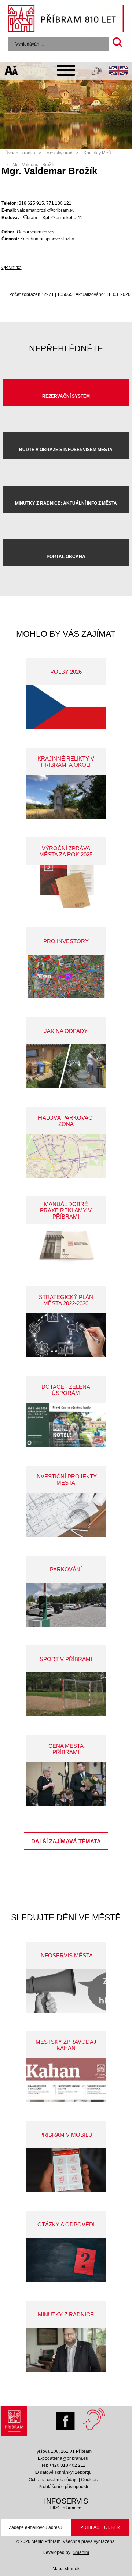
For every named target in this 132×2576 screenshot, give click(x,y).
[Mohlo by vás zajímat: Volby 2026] (66, 707)
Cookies (89, 2480)
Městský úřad (59, 153)
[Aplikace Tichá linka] (97, 73)
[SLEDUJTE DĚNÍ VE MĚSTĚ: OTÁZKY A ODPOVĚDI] (66, 2260)
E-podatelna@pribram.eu (63, 2458)
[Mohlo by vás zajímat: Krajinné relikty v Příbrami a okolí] (66, 797)
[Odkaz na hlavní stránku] (14, 2423)
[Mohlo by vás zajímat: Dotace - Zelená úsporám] (66, 1425)
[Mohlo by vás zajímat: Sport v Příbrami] (66, 1694)
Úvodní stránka (20, 153)
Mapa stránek (66, 2569)
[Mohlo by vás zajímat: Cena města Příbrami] (66, 1784)
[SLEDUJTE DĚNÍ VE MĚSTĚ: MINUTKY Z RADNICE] (66, 2350)
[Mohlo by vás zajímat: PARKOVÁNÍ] (66, 1605)
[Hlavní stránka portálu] (66, 19)
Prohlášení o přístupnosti (63, 2487)
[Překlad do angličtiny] (118, 72)
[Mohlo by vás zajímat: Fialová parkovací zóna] (66, 1156)
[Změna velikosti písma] (12, 72)
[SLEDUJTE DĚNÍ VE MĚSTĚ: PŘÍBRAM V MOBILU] (66, 2170)
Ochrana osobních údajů (53, 2480)
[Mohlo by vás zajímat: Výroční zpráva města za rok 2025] (66, 886)
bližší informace (66, 2508)
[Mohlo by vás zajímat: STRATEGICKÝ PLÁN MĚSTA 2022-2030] (66, 1335)
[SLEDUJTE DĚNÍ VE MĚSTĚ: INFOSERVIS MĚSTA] (66, 1991)
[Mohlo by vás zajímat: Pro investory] (66, 976)
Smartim (81, 2552)
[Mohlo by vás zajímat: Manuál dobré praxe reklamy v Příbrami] (66, 1246)
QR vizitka (12, 268)
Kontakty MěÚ (98, 153)
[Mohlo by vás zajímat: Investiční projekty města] (66, 1515)
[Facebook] (67, 2419)
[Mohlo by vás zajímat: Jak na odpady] (66, 1066)
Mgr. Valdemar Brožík (34, 165)
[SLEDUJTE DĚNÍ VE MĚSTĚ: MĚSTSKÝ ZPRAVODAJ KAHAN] (66, 2080)
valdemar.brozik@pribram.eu (46, 210)
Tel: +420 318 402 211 (63, 2465)
